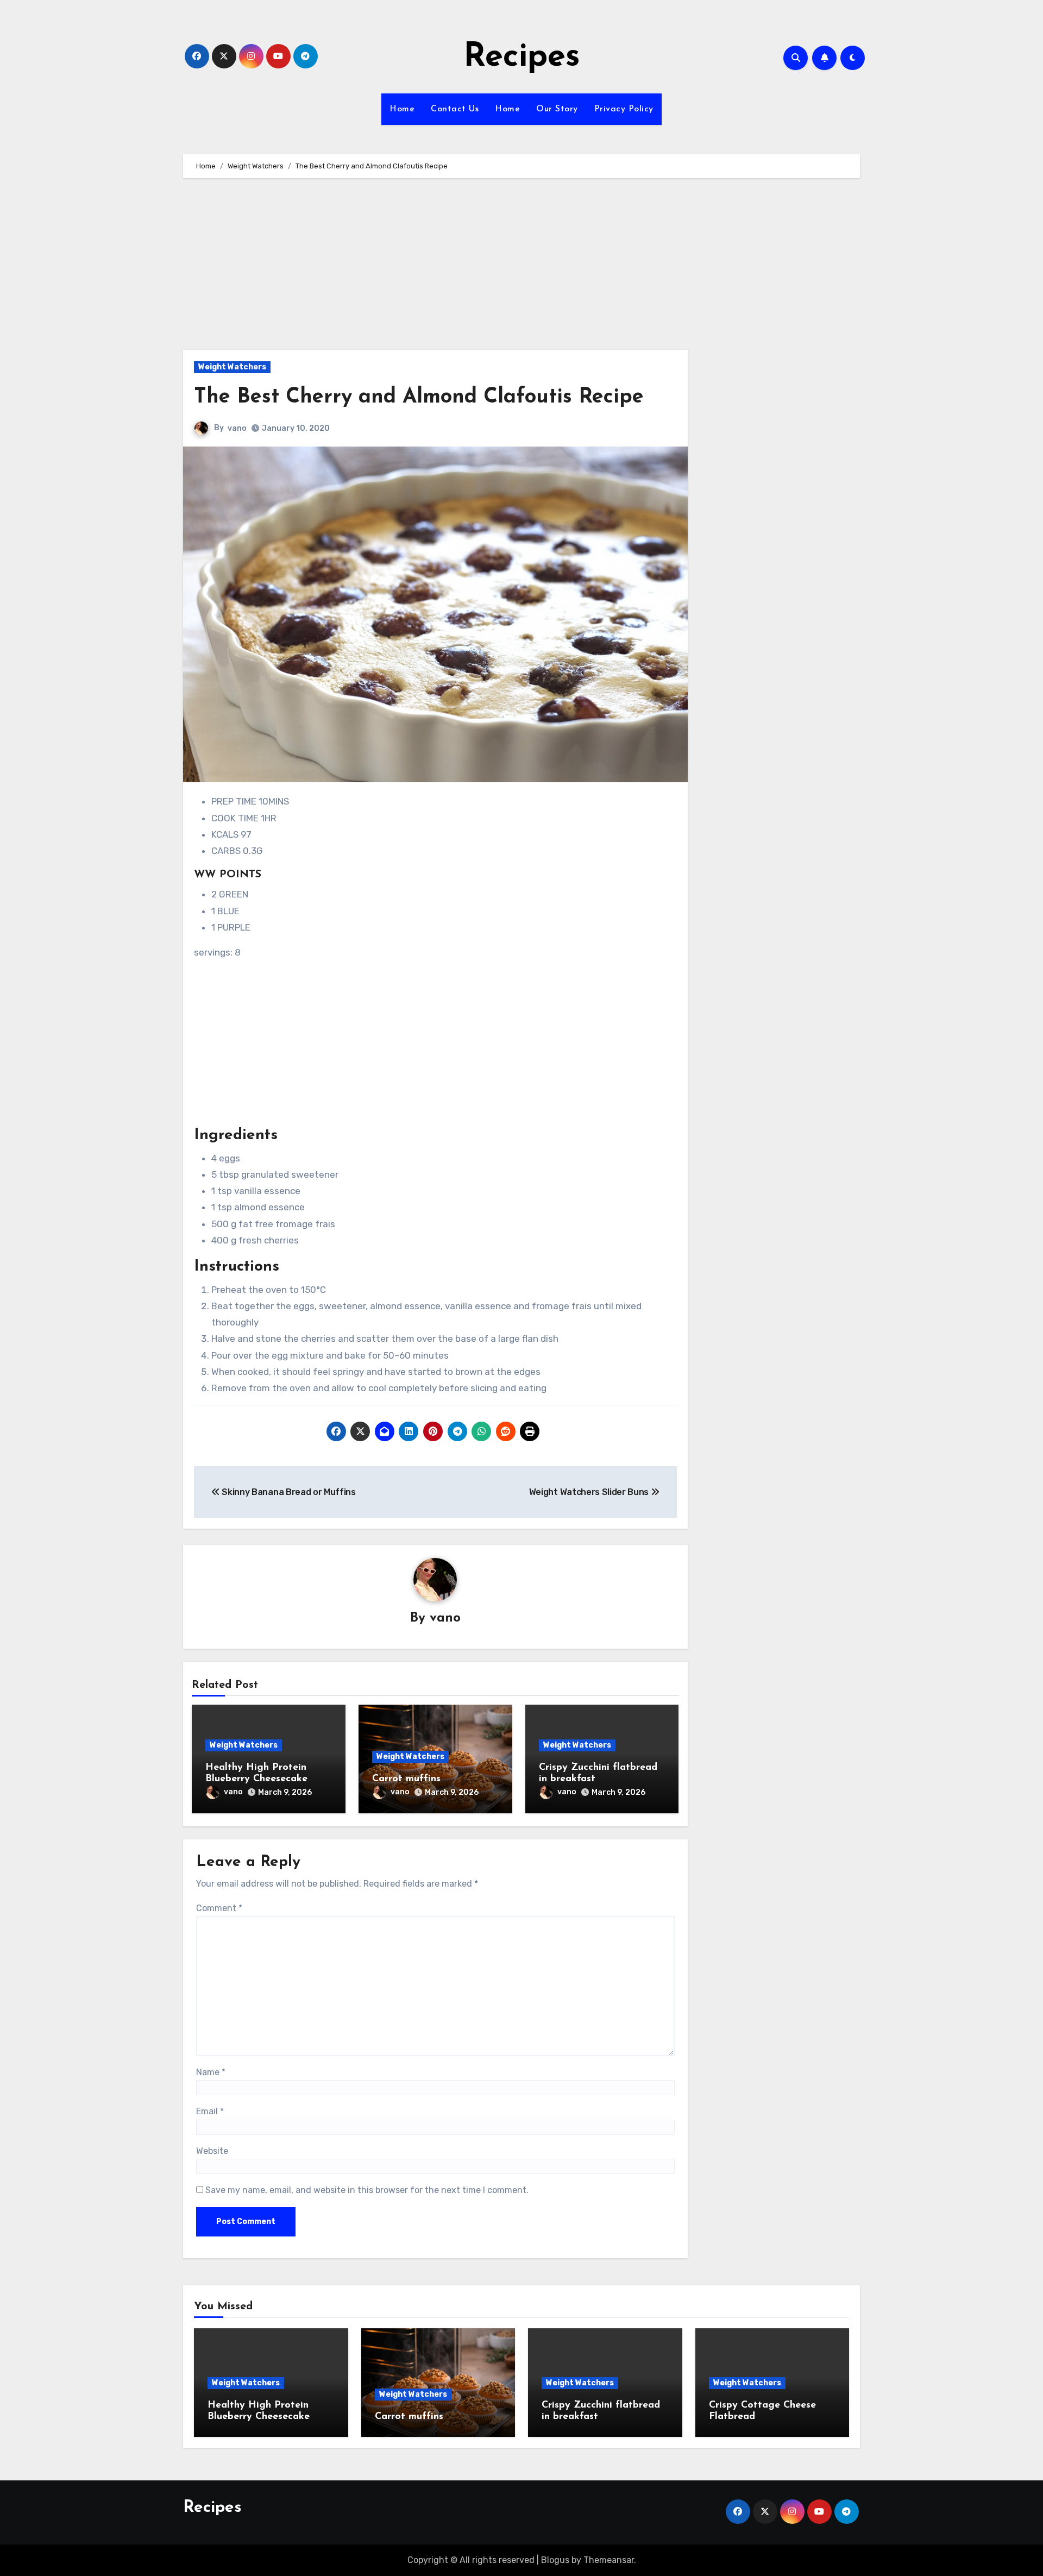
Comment (219, 1908)
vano (237, 428)
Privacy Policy (624, 109)
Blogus (555, 2560)
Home (402, 109)
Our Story (557, 109)
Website (212, 2151)
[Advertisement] (437, 269)
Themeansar (609, 2560)
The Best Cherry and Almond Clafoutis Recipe (419, 397)
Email (210, 2111)
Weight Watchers (232, 367)
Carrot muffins (406, 1779)
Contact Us (455, 109)
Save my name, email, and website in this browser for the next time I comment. (367, 2190)
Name (211, 2072)
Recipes (522, 58)
